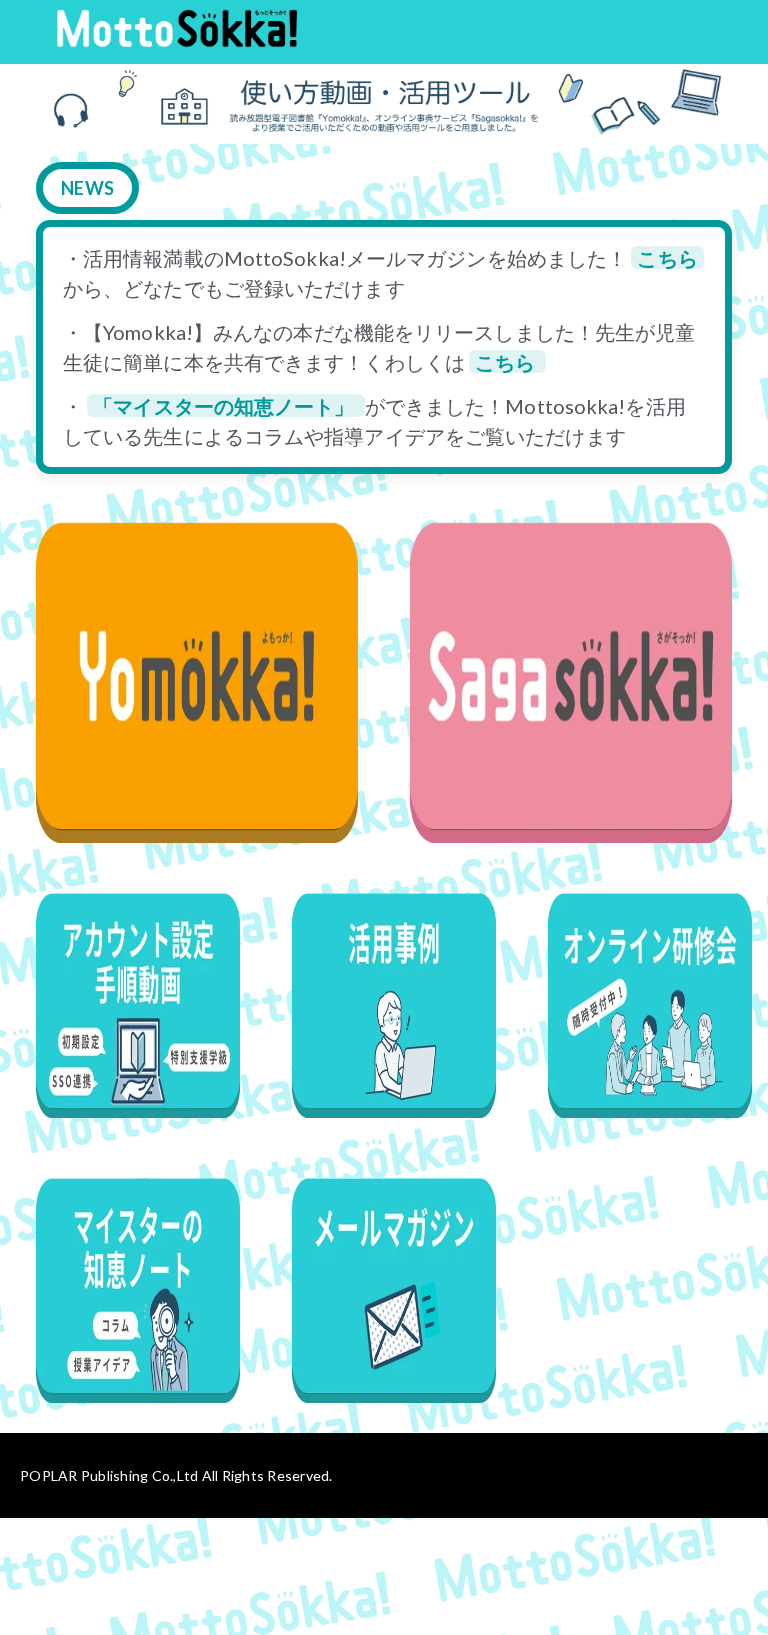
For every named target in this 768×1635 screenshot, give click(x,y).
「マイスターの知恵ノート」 (225, 406)
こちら (667, 258)
